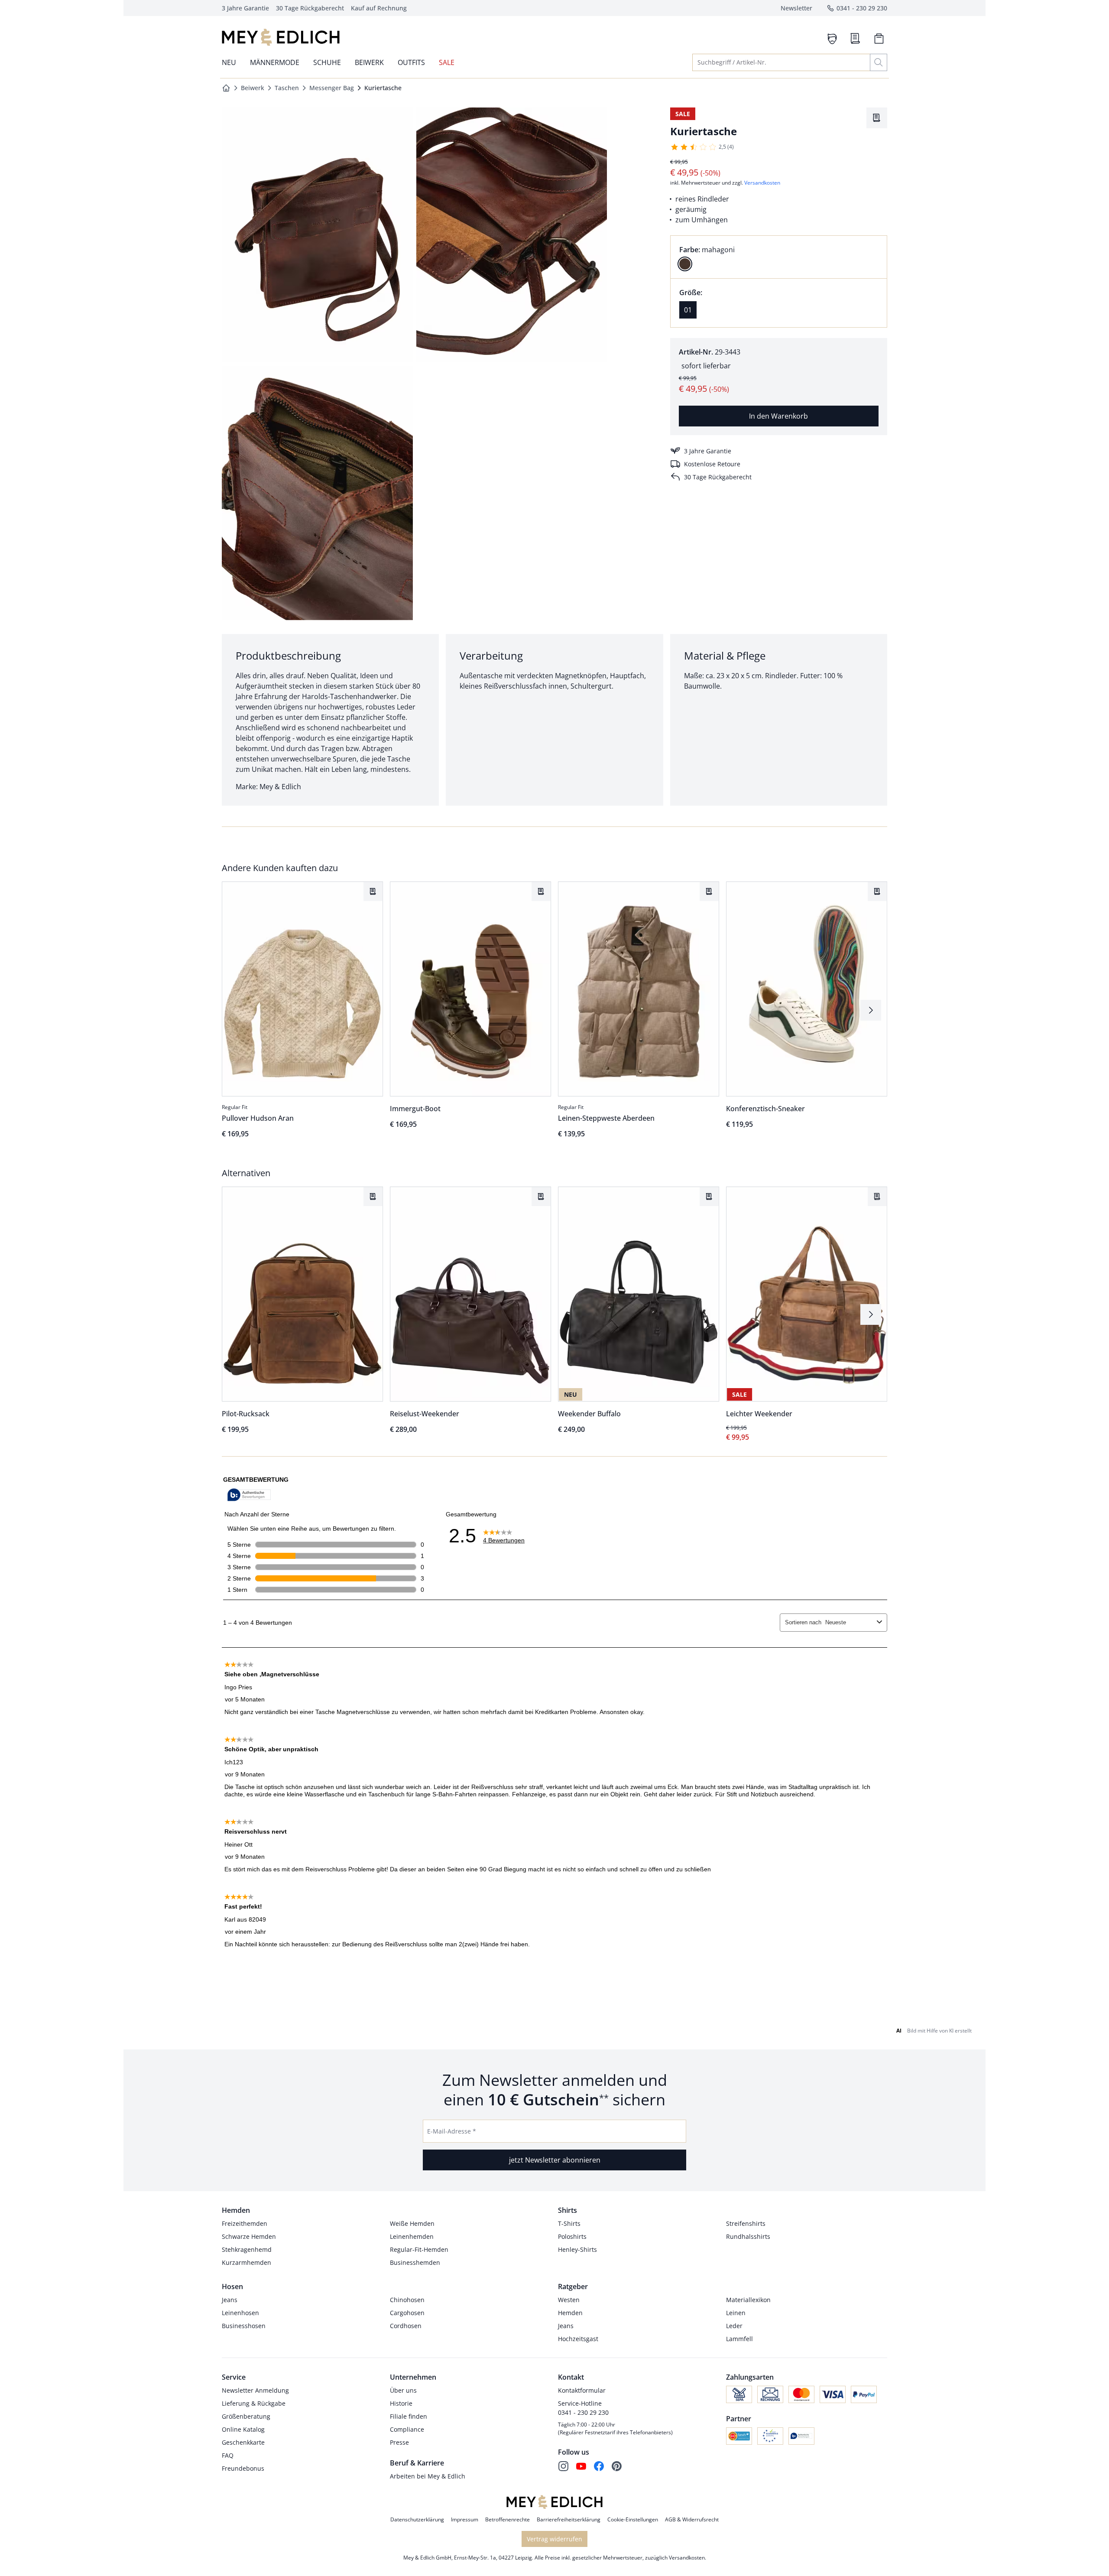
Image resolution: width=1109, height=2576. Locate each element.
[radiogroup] (779, 257)
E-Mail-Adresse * (452, 2131)
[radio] (685, 264)
